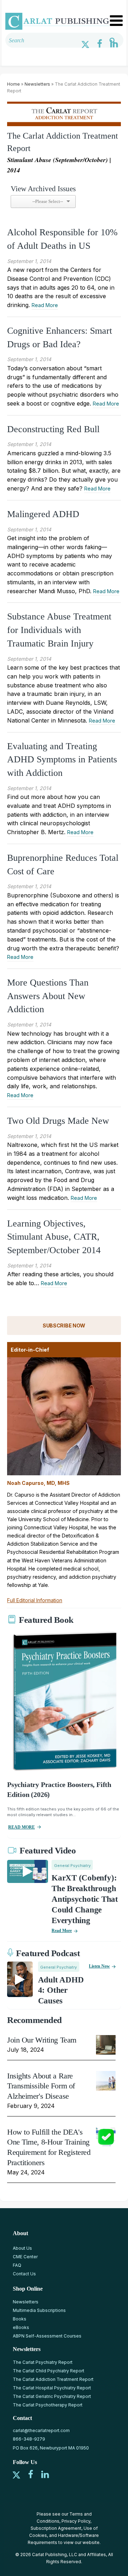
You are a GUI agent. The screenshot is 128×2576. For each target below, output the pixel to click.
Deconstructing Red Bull (53, 429)
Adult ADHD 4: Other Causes (61, 1990)
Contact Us (24, 2274)
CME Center (25, 2257)
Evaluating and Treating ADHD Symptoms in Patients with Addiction (62, 760)
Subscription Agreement (56, 2528)
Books (20, 2319)
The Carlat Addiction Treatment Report (53, 2379)
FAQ (17, 2265)
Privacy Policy (76, 2521)
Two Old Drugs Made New (58, 1121)
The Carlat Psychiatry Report (43, 2362)
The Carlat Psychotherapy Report (48, 2405)
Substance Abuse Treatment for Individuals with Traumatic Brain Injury (59, 630)
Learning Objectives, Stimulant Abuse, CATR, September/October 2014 (54, 1237)
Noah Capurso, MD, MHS (38, 1483)
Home (14, 84)
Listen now (99, 1966)
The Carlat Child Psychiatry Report (49, 2371)
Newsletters (37, 84)
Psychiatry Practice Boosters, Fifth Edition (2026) (59, 1789)
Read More (45, 305)
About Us (22, 2248)
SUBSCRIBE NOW (64, 1325)
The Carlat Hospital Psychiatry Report (52, 2388)
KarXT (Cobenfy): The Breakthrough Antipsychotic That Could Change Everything (85, 1899)
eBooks (21, 2327)
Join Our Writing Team (42, 2040)
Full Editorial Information (35, 1600)
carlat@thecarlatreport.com (41, 2430)
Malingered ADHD (43, 514)
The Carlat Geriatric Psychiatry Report (52, 2396)
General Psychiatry (72, 1866)
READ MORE (22, 1827)
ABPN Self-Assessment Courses (47, 2336)
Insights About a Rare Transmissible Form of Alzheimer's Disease (41, 2086)
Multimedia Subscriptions (39, 2310)
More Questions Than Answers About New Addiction (48, 996)
